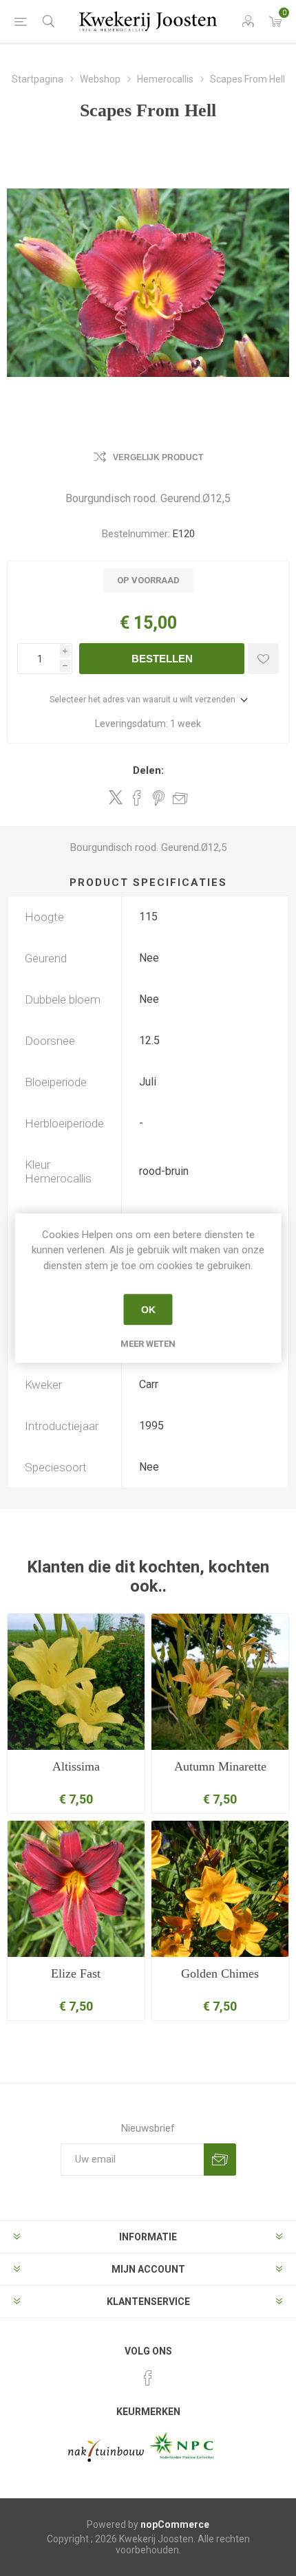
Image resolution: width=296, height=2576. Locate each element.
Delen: (148, 770)
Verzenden (220, 2160)
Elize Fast (76, 1973)
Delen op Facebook (137, 798)
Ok (148, 1310)
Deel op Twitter (116, 797)
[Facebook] (148, 2378)
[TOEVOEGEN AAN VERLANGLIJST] (263, 659)
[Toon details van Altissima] (76, 1682)
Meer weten (148, 1344)
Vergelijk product (158, 457)
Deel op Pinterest (159, 798)
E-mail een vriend (180, 798)
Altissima (76, 1766)
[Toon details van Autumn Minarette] (220, 1682)
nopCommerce (175, 2524)
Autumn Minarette (220, 1766)
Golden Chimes (220, 1973)
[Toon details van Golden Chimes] (220, 1889)
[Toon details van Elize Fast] (76, 1889)
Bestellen (162, 659)
